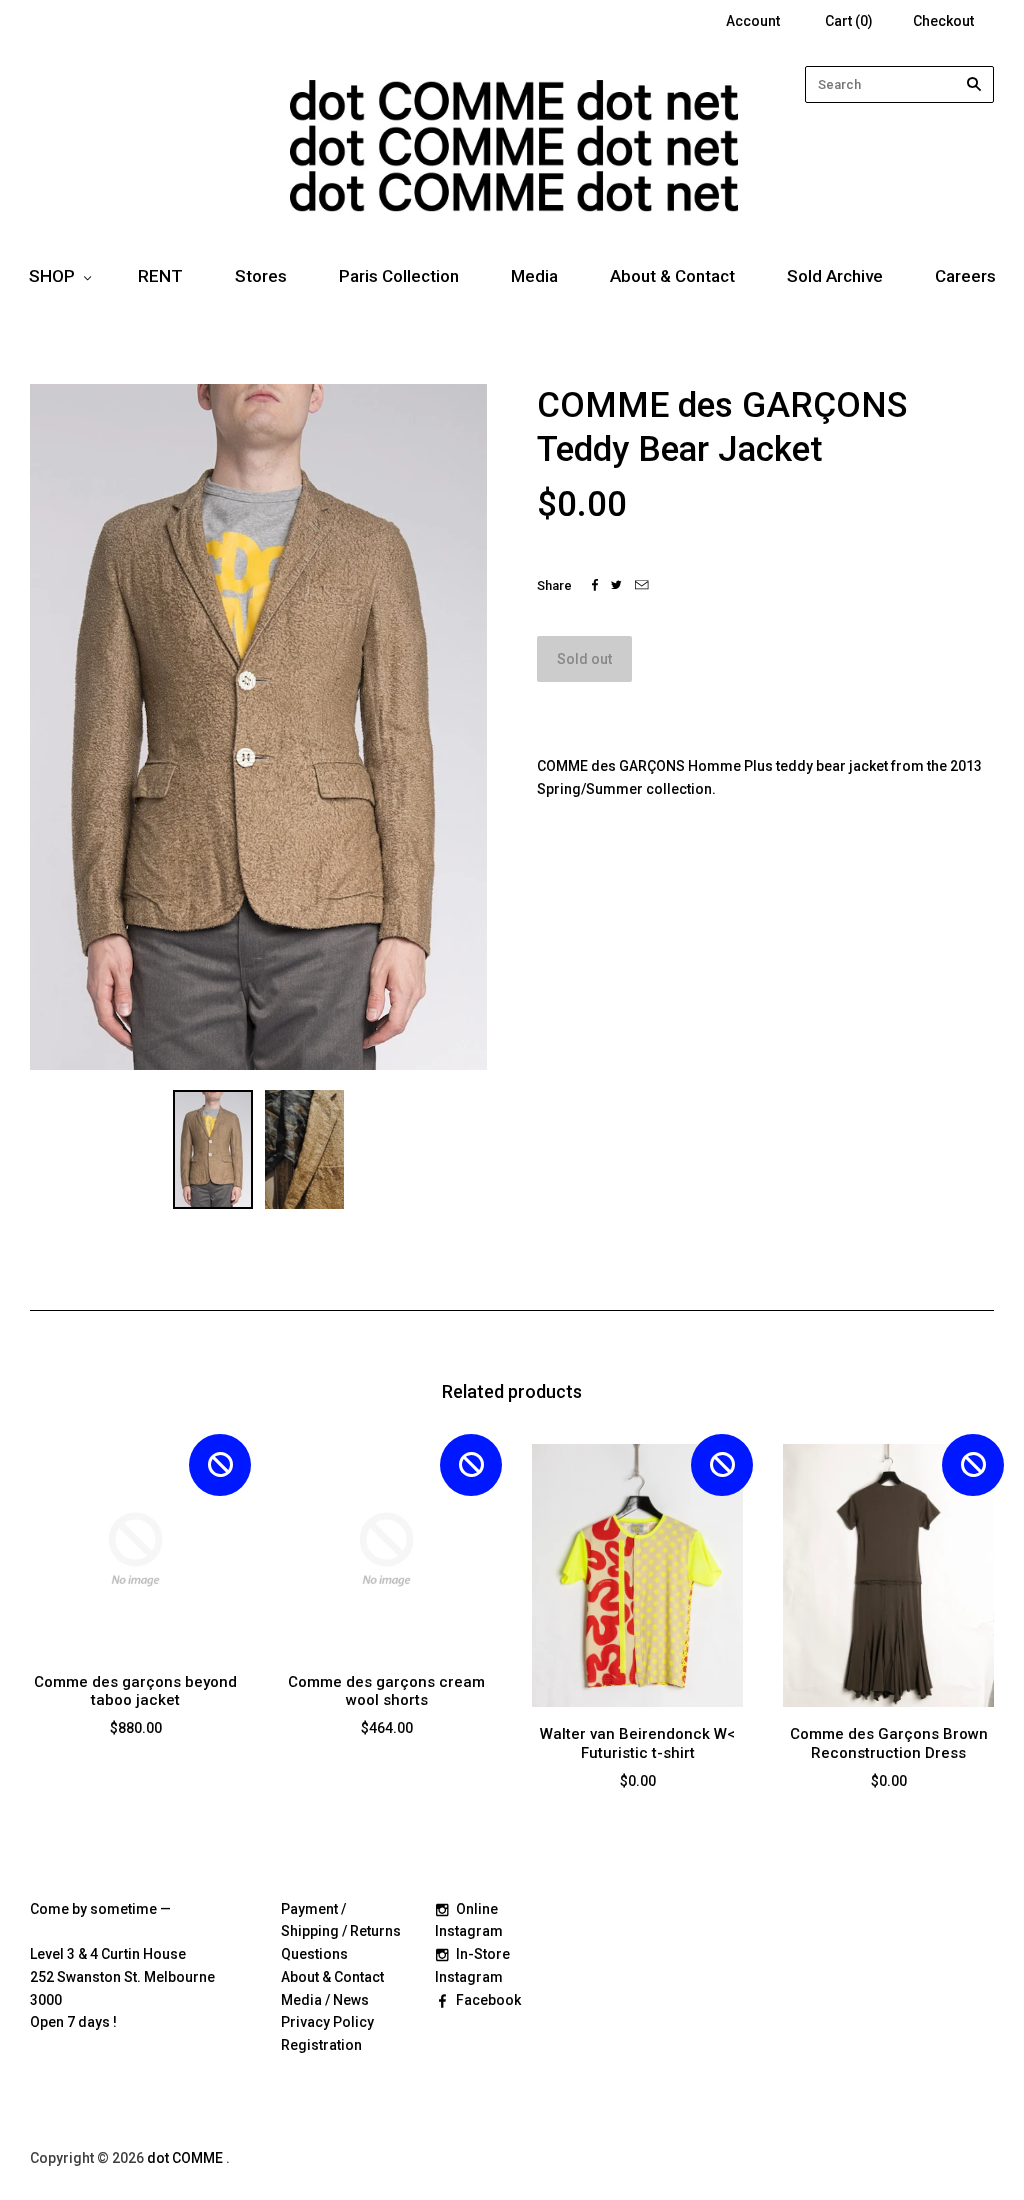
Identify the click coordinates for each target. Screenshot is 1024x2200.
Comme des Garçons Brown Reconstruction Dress (889, 1743)
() (849, 21)
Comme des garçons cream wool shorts (386, 1691)
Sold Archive (835, 276)
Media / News (325, 2000)
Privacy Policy (327, 2022)
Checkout (943, 21)
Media (534, 276)
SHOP (52, 276)
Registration (321, 2045)
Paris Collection (399, 276)
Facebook (488, 2000)
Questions (314, 1954)
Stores (261, 276)
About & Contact (672, 276)
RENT (160, 276)
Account (753, 21)
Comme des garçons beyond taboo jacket (135, 1691)
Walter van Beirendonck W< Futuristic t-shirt (637, 1743)
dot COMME (186, 2158)
